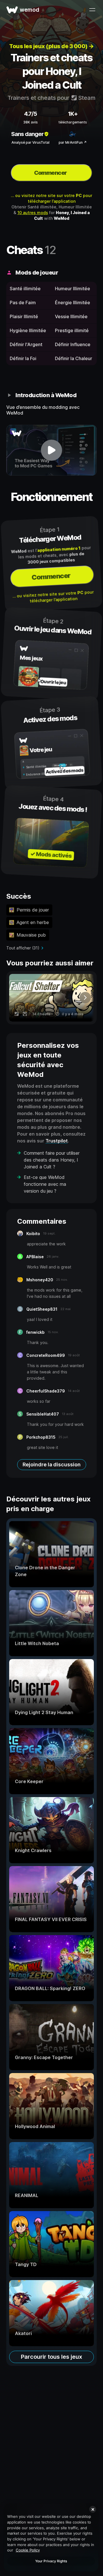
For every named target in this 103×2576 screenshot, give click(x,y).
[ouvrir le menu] (92, 10)
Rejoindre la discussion (52, 1464)
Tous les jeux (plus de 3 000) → (51, 46)
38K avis (30, 122)
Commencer (50, 173)
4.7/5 (30, 114)
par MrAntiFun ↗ (73, 142)
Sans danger (27, 134)
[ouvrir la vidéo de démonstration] (51, 450)
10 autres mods (33, 213)
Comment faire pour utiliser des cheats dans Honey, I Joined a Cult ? (52, 1160)
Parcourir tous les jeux (51, 2357)
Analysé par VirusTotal (30, 142)
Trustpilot (57, 1141)
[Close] (93, 2509)
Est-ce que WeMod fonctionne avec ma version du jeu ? (45, 1184)
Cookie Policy (28, 2550)
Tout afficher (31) (23, 948)
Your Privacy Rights (51, 2561)
